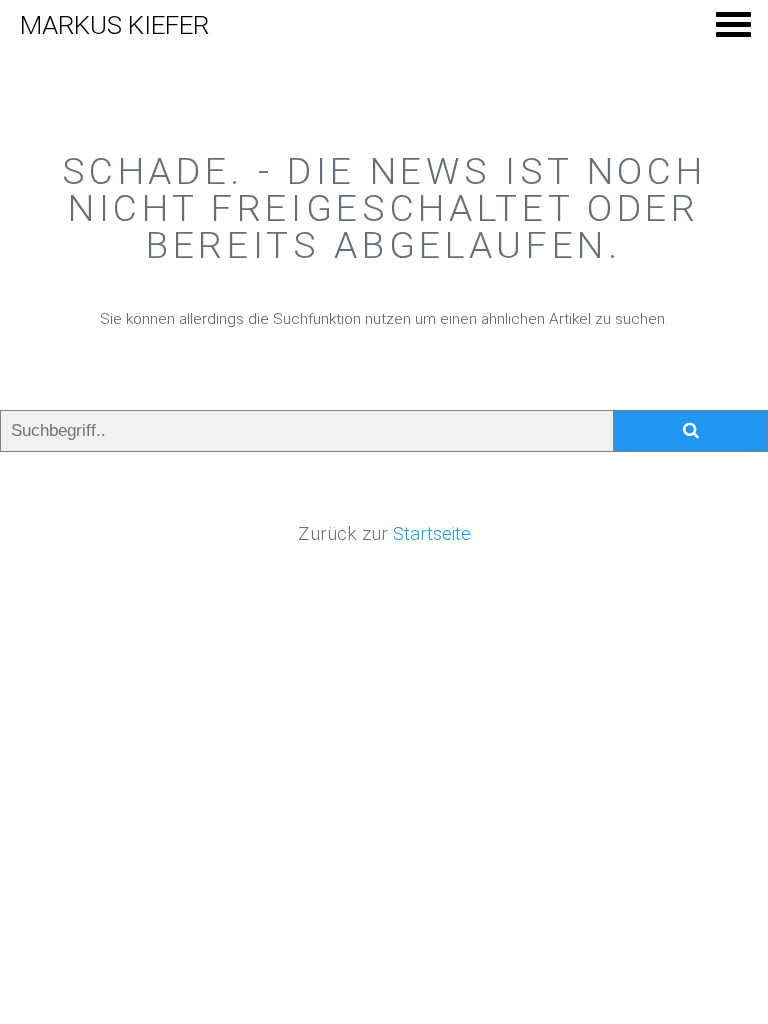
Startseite (432, 534)
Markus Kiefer (114, 25)
